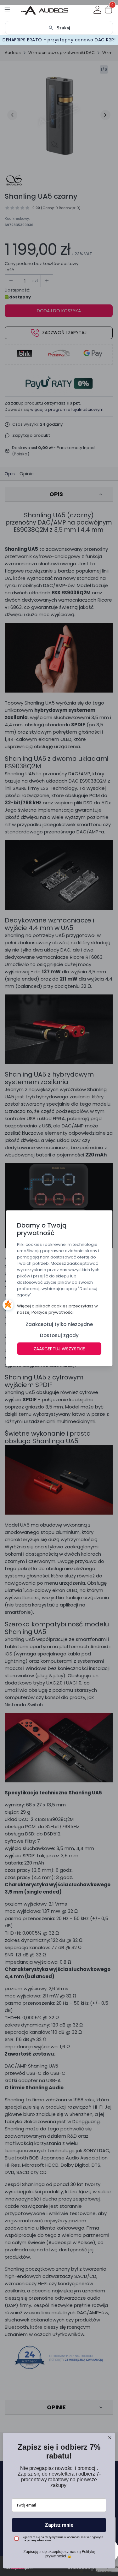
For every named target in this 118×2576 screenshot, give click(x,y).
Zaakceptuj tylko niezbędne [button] (59, 1324)
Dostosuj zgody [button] (59, 1335)
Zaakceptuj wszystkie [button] (59, 1348)
